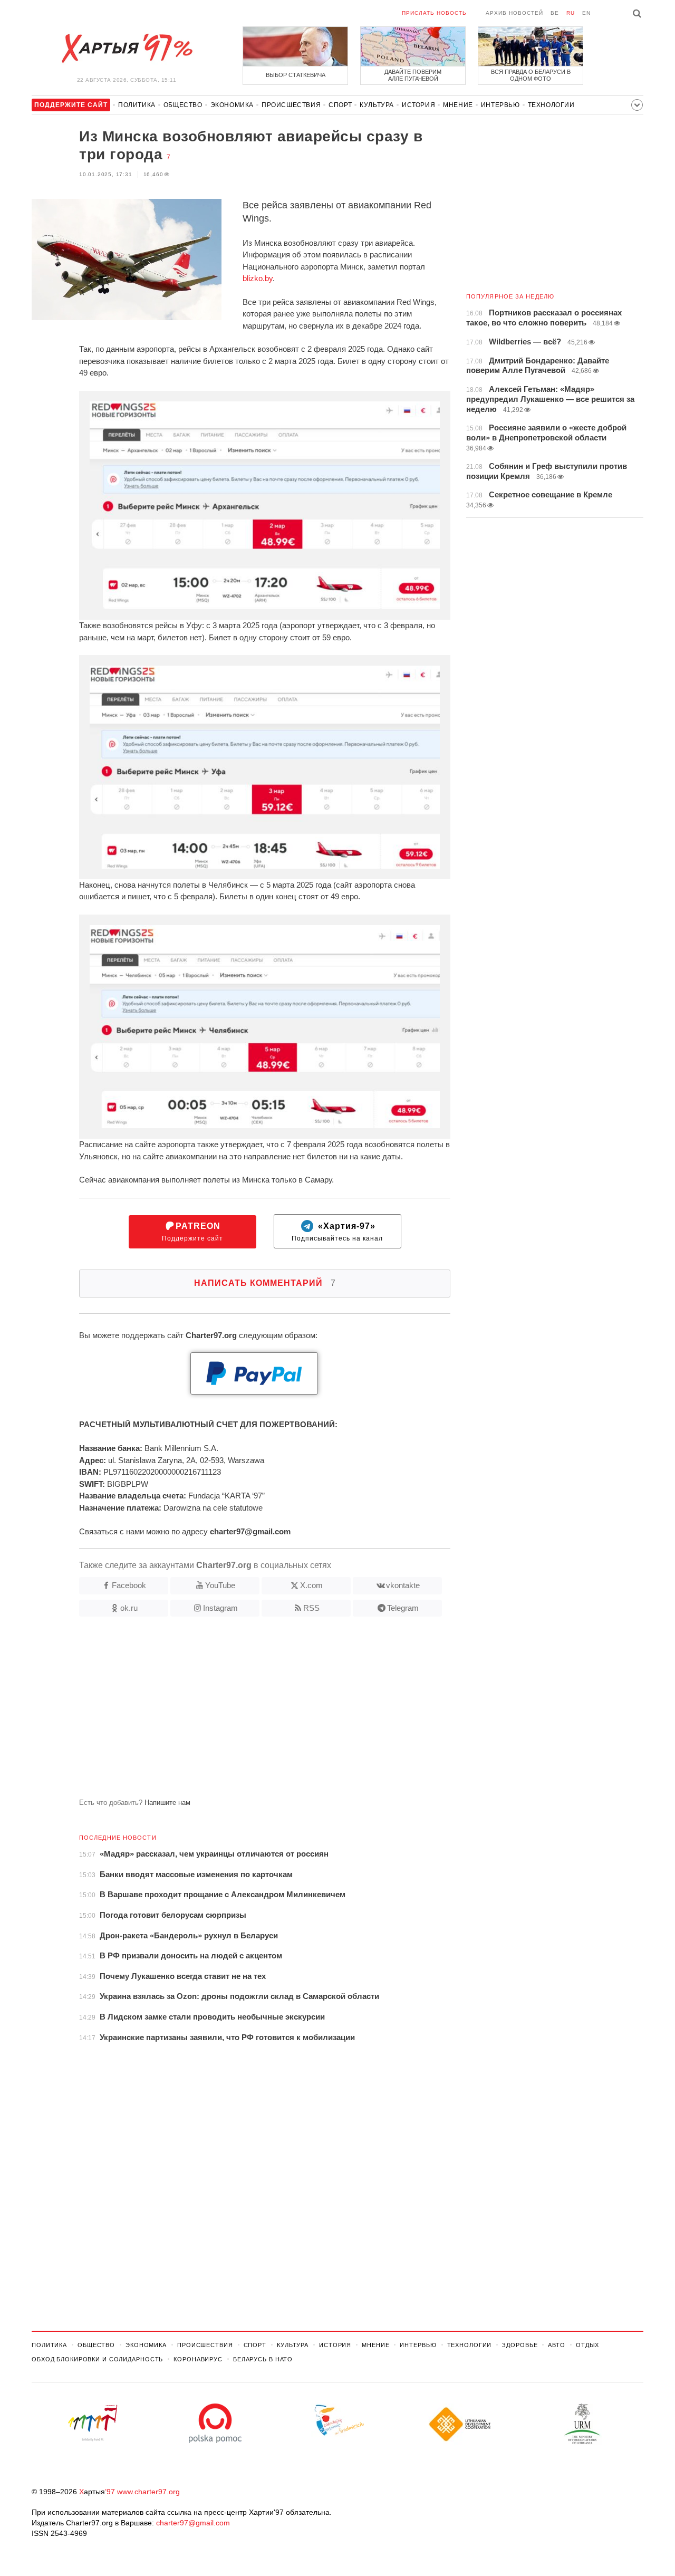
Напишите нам (167, 1803)
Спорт (340, 105)
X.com (311, 1585)
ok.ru (129, 1608)
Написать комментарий (265, 1283)
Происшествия (291, 105)
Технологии (551, 105)
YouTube (220, 1585)
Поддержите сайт (192, 1232)
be (555, 13)
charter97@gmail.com (193, 2523)
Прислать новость (434, 13)
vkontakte (403, 1585)
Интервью (500, 105)
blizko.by (258, 278)
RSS (311, 1608)
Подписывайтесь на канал (337, 1232)
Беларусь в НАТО (263, 2359)
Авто (557, 2345)
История (418, 105)
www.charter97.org (148, 2492)
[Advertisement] (241, 1712)
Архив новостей (514, 13)
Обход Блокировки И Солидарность (97, 2359)
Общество (183, 105)
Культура (377, 105)
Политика (137, 105)
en (586, 13)
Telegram (403, 1608)
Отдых (587, 2345)
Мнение (458, 105)
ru (571, 13)
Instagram (220, 1608)
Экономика (232, 105)
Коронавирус (198, 2359)
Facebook (129, 1585)
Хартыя (127, 49)
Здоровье (520, 2345)
